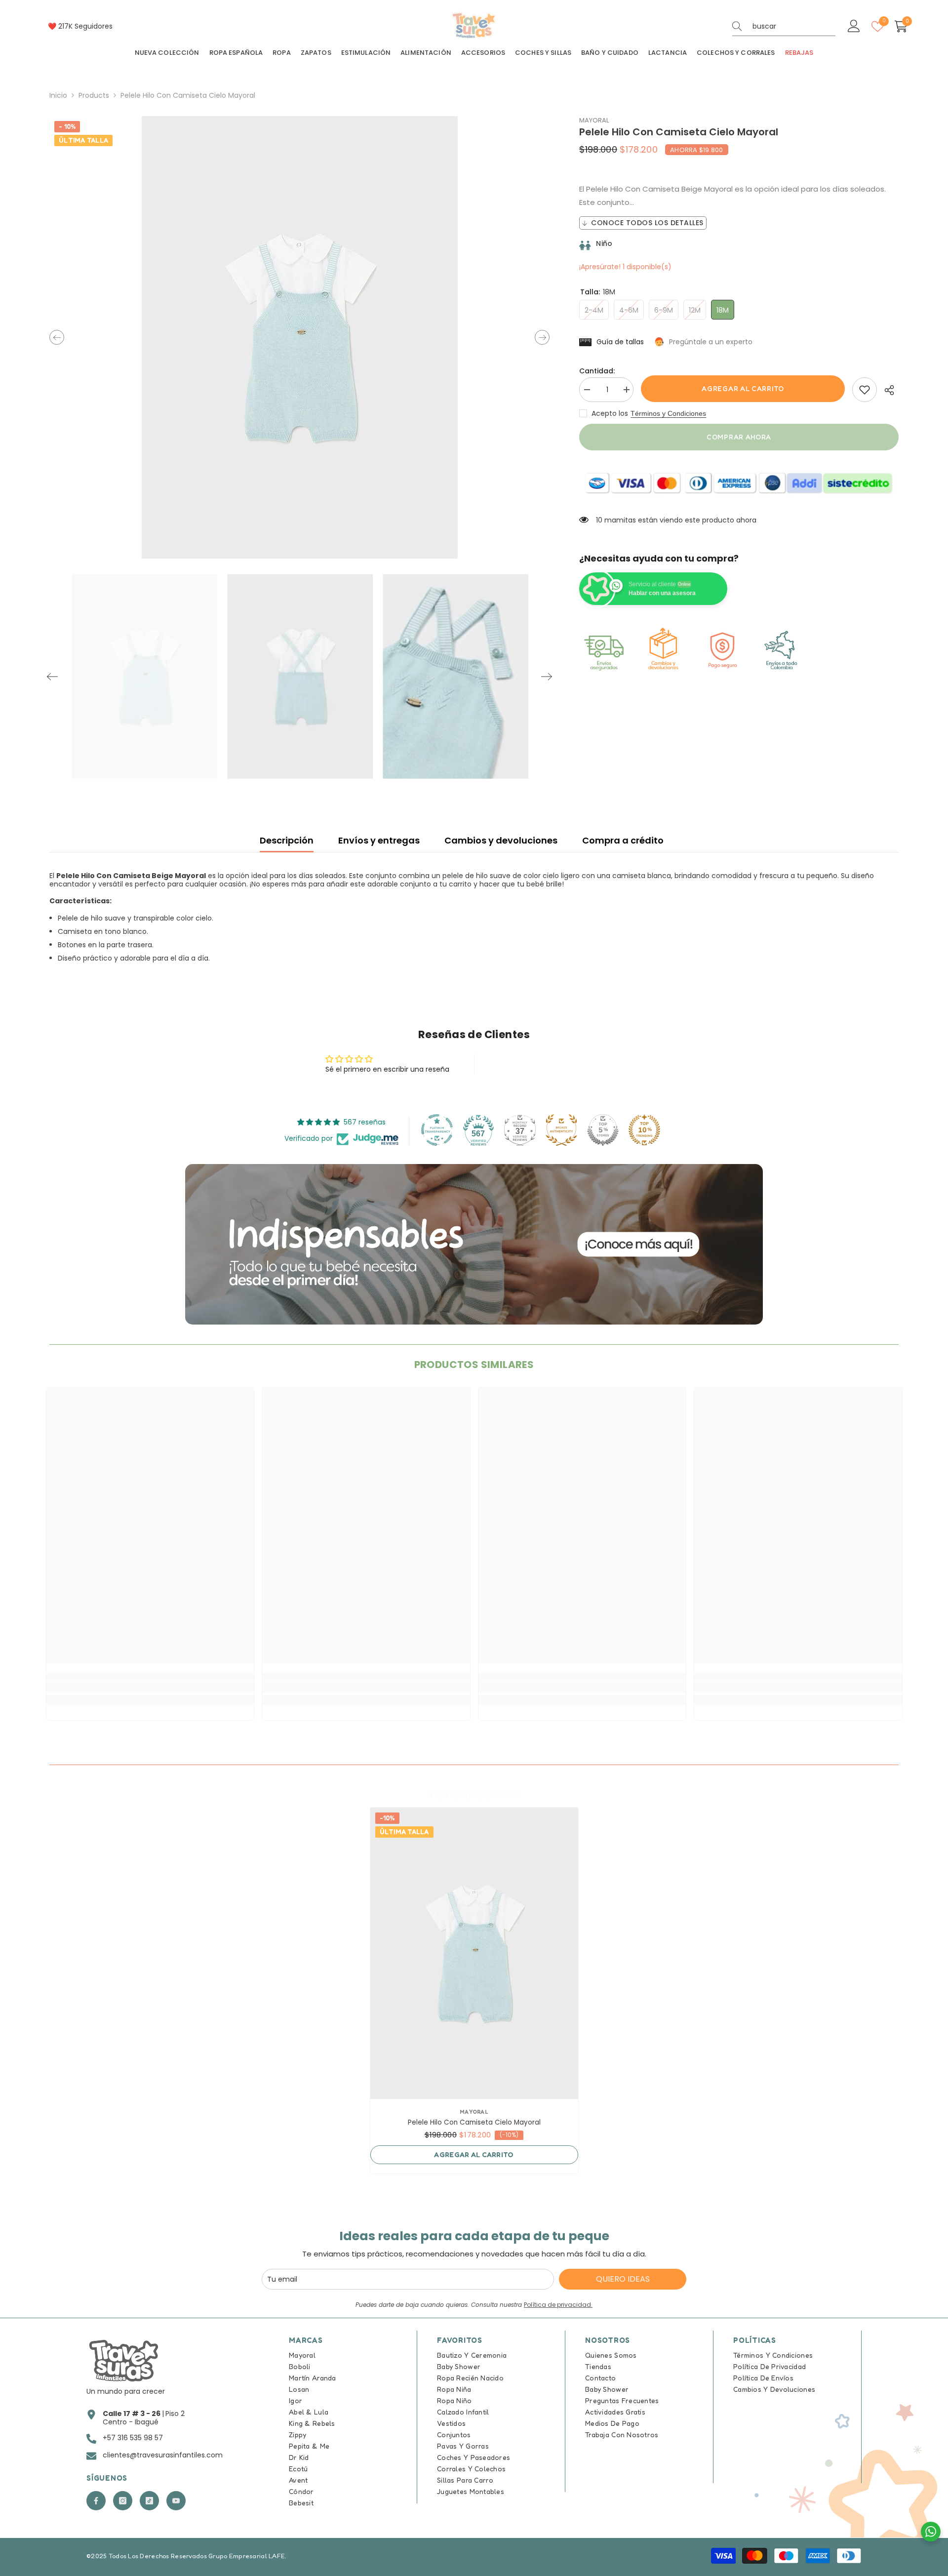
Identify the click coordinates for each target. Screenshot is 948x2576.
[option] (300, 337)
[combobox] (794, 26)
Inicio (58, 96)
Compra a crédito (623, 840)
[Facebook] (96, 2501)
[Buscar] (784, 26)
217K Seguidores (85, 26)
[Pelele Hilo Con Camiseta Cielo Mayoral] (474, 1953)
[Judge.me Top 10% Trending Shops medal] (644, 1130)
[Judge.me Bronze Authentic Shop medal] (561, 1130)
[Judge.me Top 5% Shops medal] (603, 1130)
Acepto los (610, 413)
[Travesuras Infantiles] (474, 1244)
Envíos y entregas (379, 840)
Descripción (287, 840)
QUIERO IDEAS (623, 2279)
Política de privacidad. (558, 2305)
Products (94, 96)
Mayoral (594, 120)
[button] (57, 337)
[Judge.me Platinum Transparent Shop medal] (437, 1130)
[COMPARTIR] (888, 390)
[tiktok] (149, 2501)
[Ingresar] (854, 26)
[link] (865, 390)
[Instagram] (123, 2501)
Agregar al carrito (743, 388)
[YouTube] (176, 2501)
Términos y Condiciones (668, 413)
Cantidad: (597, 371)
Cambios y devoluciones (501, 840)
